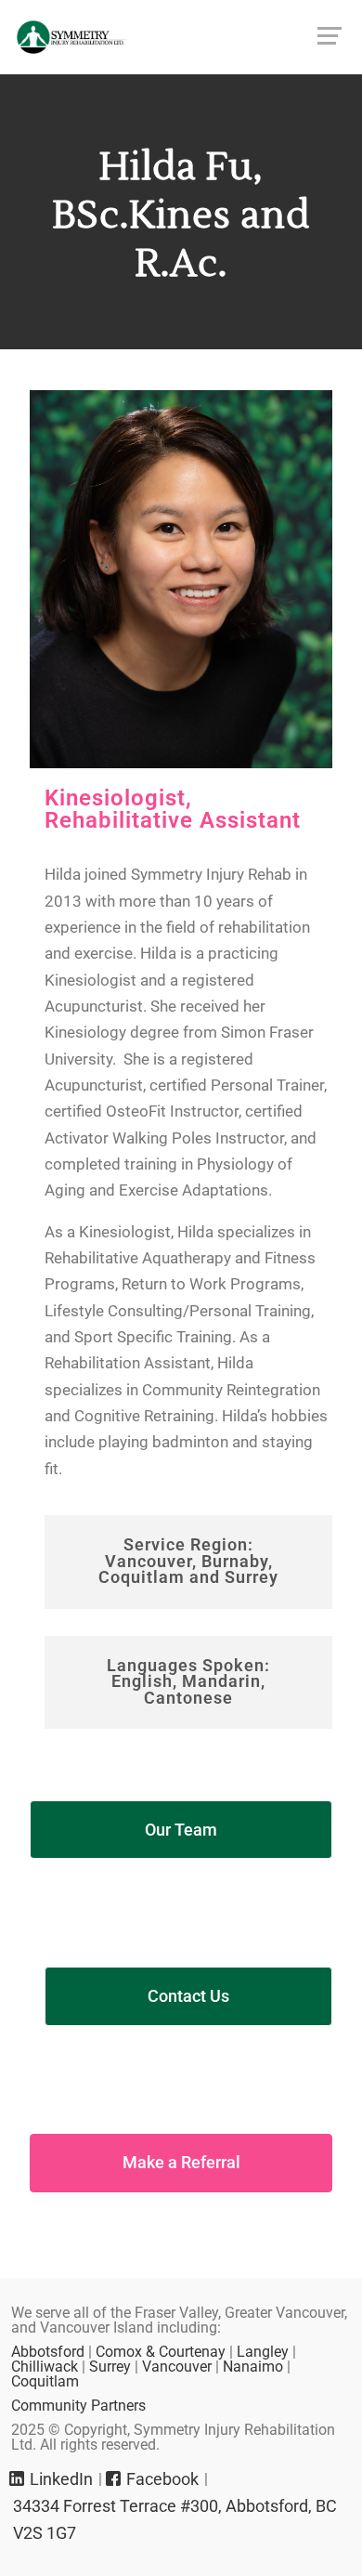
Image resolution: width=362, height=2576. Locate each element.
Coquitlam (45, 2381)
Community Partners (78, 2406)
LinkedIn (59, 2479)
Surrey (110, 2367)
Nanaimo (255, 2367)
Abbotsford (48, 2352)
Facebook (161, 2479)
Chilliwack (45, 2367)
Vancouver (177, 2367)
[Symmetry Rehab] (181, 37)
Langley (263, 2352)
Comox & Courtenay (161, 2352)
